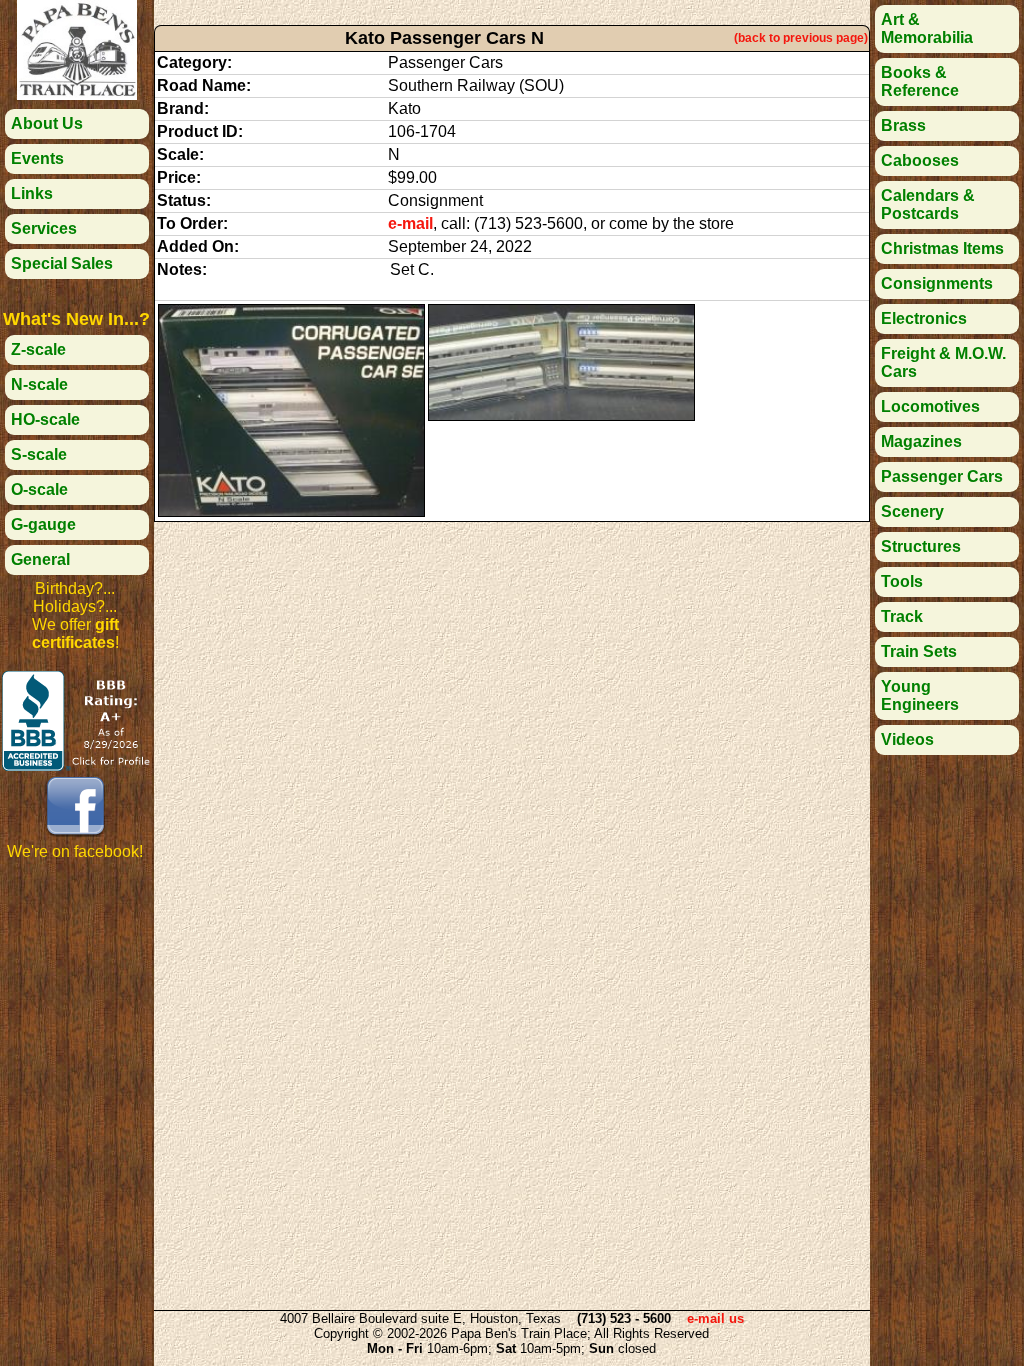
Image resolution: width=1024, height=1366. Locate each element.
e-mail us (715, 1318)
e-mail (410, 223)
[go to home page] (77, 94)
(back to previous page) (801, 38)
